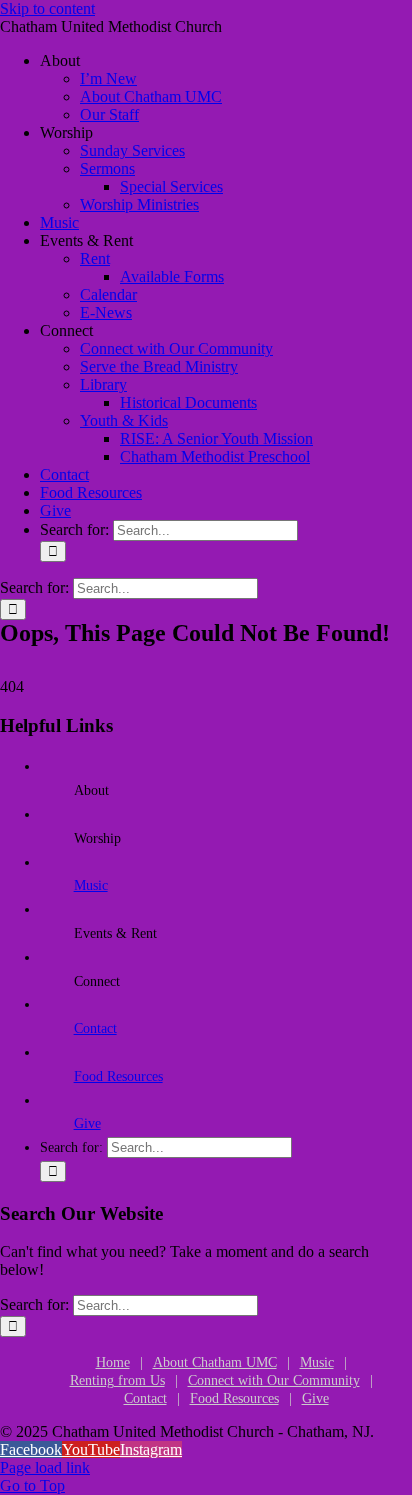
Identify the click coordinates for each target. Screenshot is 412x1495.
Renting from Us (117, 1380)
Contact (95, 1028)
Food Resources (118, 1076)
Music (91, 885)
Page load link (45, 1467)
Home (113, 1362)
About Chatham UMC (215, 1362)
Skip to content (47, 8)
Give (87, 1123)
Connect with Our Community (274, 1380)
